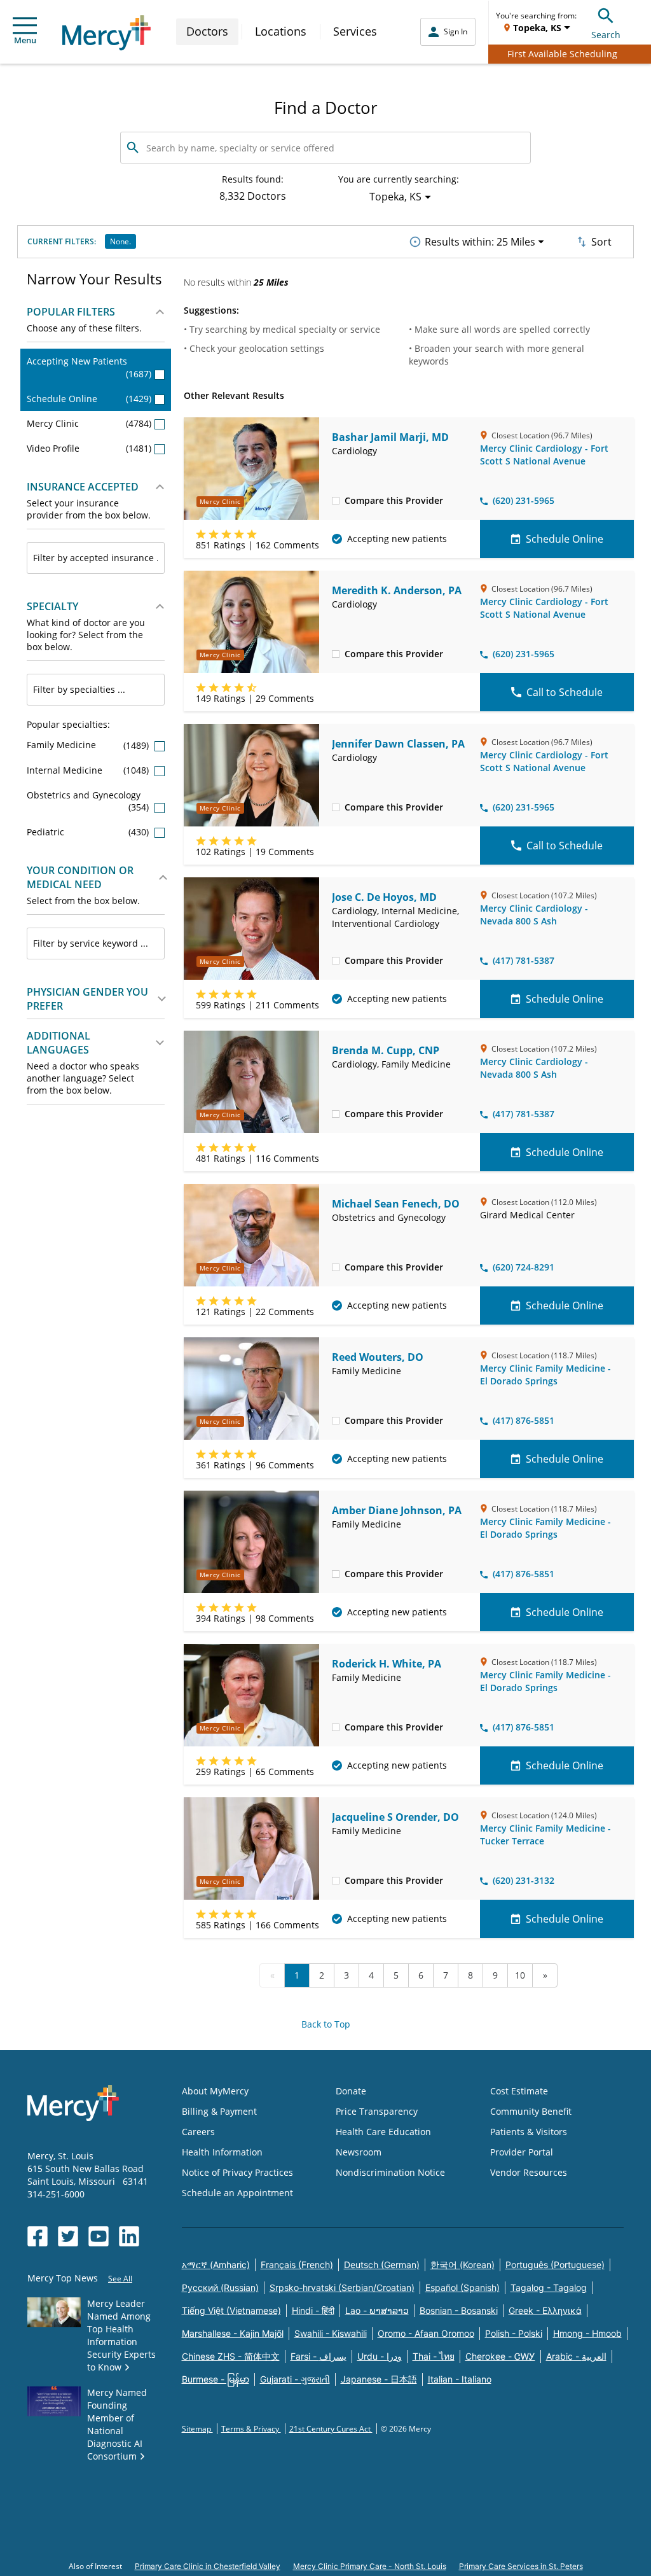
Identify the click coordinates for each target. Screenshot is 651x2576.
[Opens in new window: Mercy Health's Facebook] (38, 2236)
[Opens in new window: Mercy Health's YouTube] (99, 2236)
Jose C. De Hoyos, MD (384, 897)
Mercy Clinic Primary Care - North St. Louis (370, 2566)
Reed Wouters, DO (378, 1357)
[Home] (106, 33)
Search (606, 35)
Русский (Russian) (220, 2287)
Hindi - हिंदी (313, 2310)
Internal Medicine (89, 770)
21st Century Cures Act (331, 2429)
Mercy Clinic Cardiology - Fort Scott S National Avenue (544, 455)
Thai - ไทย (434, 2356)
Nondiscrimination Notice (390, 2172)
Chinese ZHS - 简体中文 (231, 2356)
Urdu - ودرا (380, 2356)
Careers (198, 2132)
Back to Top (326, 2024)
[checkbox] (336, 500)
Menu (25, 40)
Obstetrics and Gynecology (89, 801)
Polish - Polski (514, 2333)
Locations (281, 31)
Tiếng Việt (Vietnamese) (231, 2310)
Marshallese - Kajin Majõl (233, 2333)
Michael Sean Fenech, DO (396, 1204)
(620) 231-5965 (524, 500)
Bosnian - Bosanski (459, 2310)
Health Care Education (383, 2132)
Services (355, 31)
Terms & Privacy (251, 2429)
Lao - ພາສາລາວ (377, 2310)
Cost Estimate (519, 2091)
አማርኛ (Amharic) (216, 2265)
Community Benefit (531, 2111)
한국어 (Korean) (463, 2265)
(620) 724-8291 (524, 1267)
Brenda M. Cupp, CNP (386, 1050)
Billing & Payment (219, 2111)
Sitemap (197, 2429)
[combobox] (96, 558)
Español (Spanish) (463, 2287)
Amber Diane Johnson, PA (397, 1510)
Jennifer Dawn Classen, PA (398, 744)
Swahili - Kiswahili (331, 2333)
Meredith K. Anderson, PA (397, 590)
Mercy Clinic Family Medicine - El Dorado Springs (545, 1375)
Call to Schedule (565, 692)
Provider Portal (522, 2152)
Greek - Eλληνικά (545, 2310)
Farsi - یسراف (319, 2356)
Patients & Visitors (529, 2132)
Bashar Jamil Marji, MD (390, 437)
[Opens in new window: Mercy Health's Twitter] (68, 2236)
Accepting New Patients (89, 367)
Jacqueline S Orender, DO (395, 1817)
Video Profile (89, 448)
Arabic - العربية (576, 2356)
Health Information (222, 2152)
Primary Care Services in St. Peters (521, 2566)
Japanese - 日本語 (379, 2379)
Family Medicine (89, 745)
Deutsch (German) (382, 2265)
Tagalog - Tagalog (549, 2287)
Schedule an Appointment (237, 2193)
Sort (601, 242)
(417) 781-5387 (524, 960)
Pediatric (89, 832)
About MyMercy (215, 2091)
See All (120, 2279)
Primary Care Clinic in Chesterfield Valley (208, 2566)
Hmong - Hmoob (587, 2333)
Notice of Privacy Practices (237, 2172)
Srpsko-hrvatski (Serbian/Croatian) (342, 2287)
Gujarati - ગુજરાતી (295, 2379)
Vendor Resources (529, 2172)
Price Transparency (377, 2111)
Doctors (207, 31)
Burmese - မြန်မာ (216, 2379)
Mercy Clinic (89, 423)
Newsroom (359, 2152)
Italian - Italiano (460, 2379)
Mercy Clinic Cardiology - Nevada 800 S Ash (534, 915)
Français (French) (297, 2265)
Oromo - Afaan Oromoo (426, 2333)
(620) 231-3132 (524, 1880)
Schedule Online (89, 399)
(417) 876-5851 (524, 1420)
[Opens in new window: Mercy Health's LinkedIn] (129, 2236)
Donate (351, 2091)
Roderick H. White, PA (387, 1664)
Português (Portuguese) (555, 2265)
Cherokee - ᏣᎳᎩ (500, 2356)
